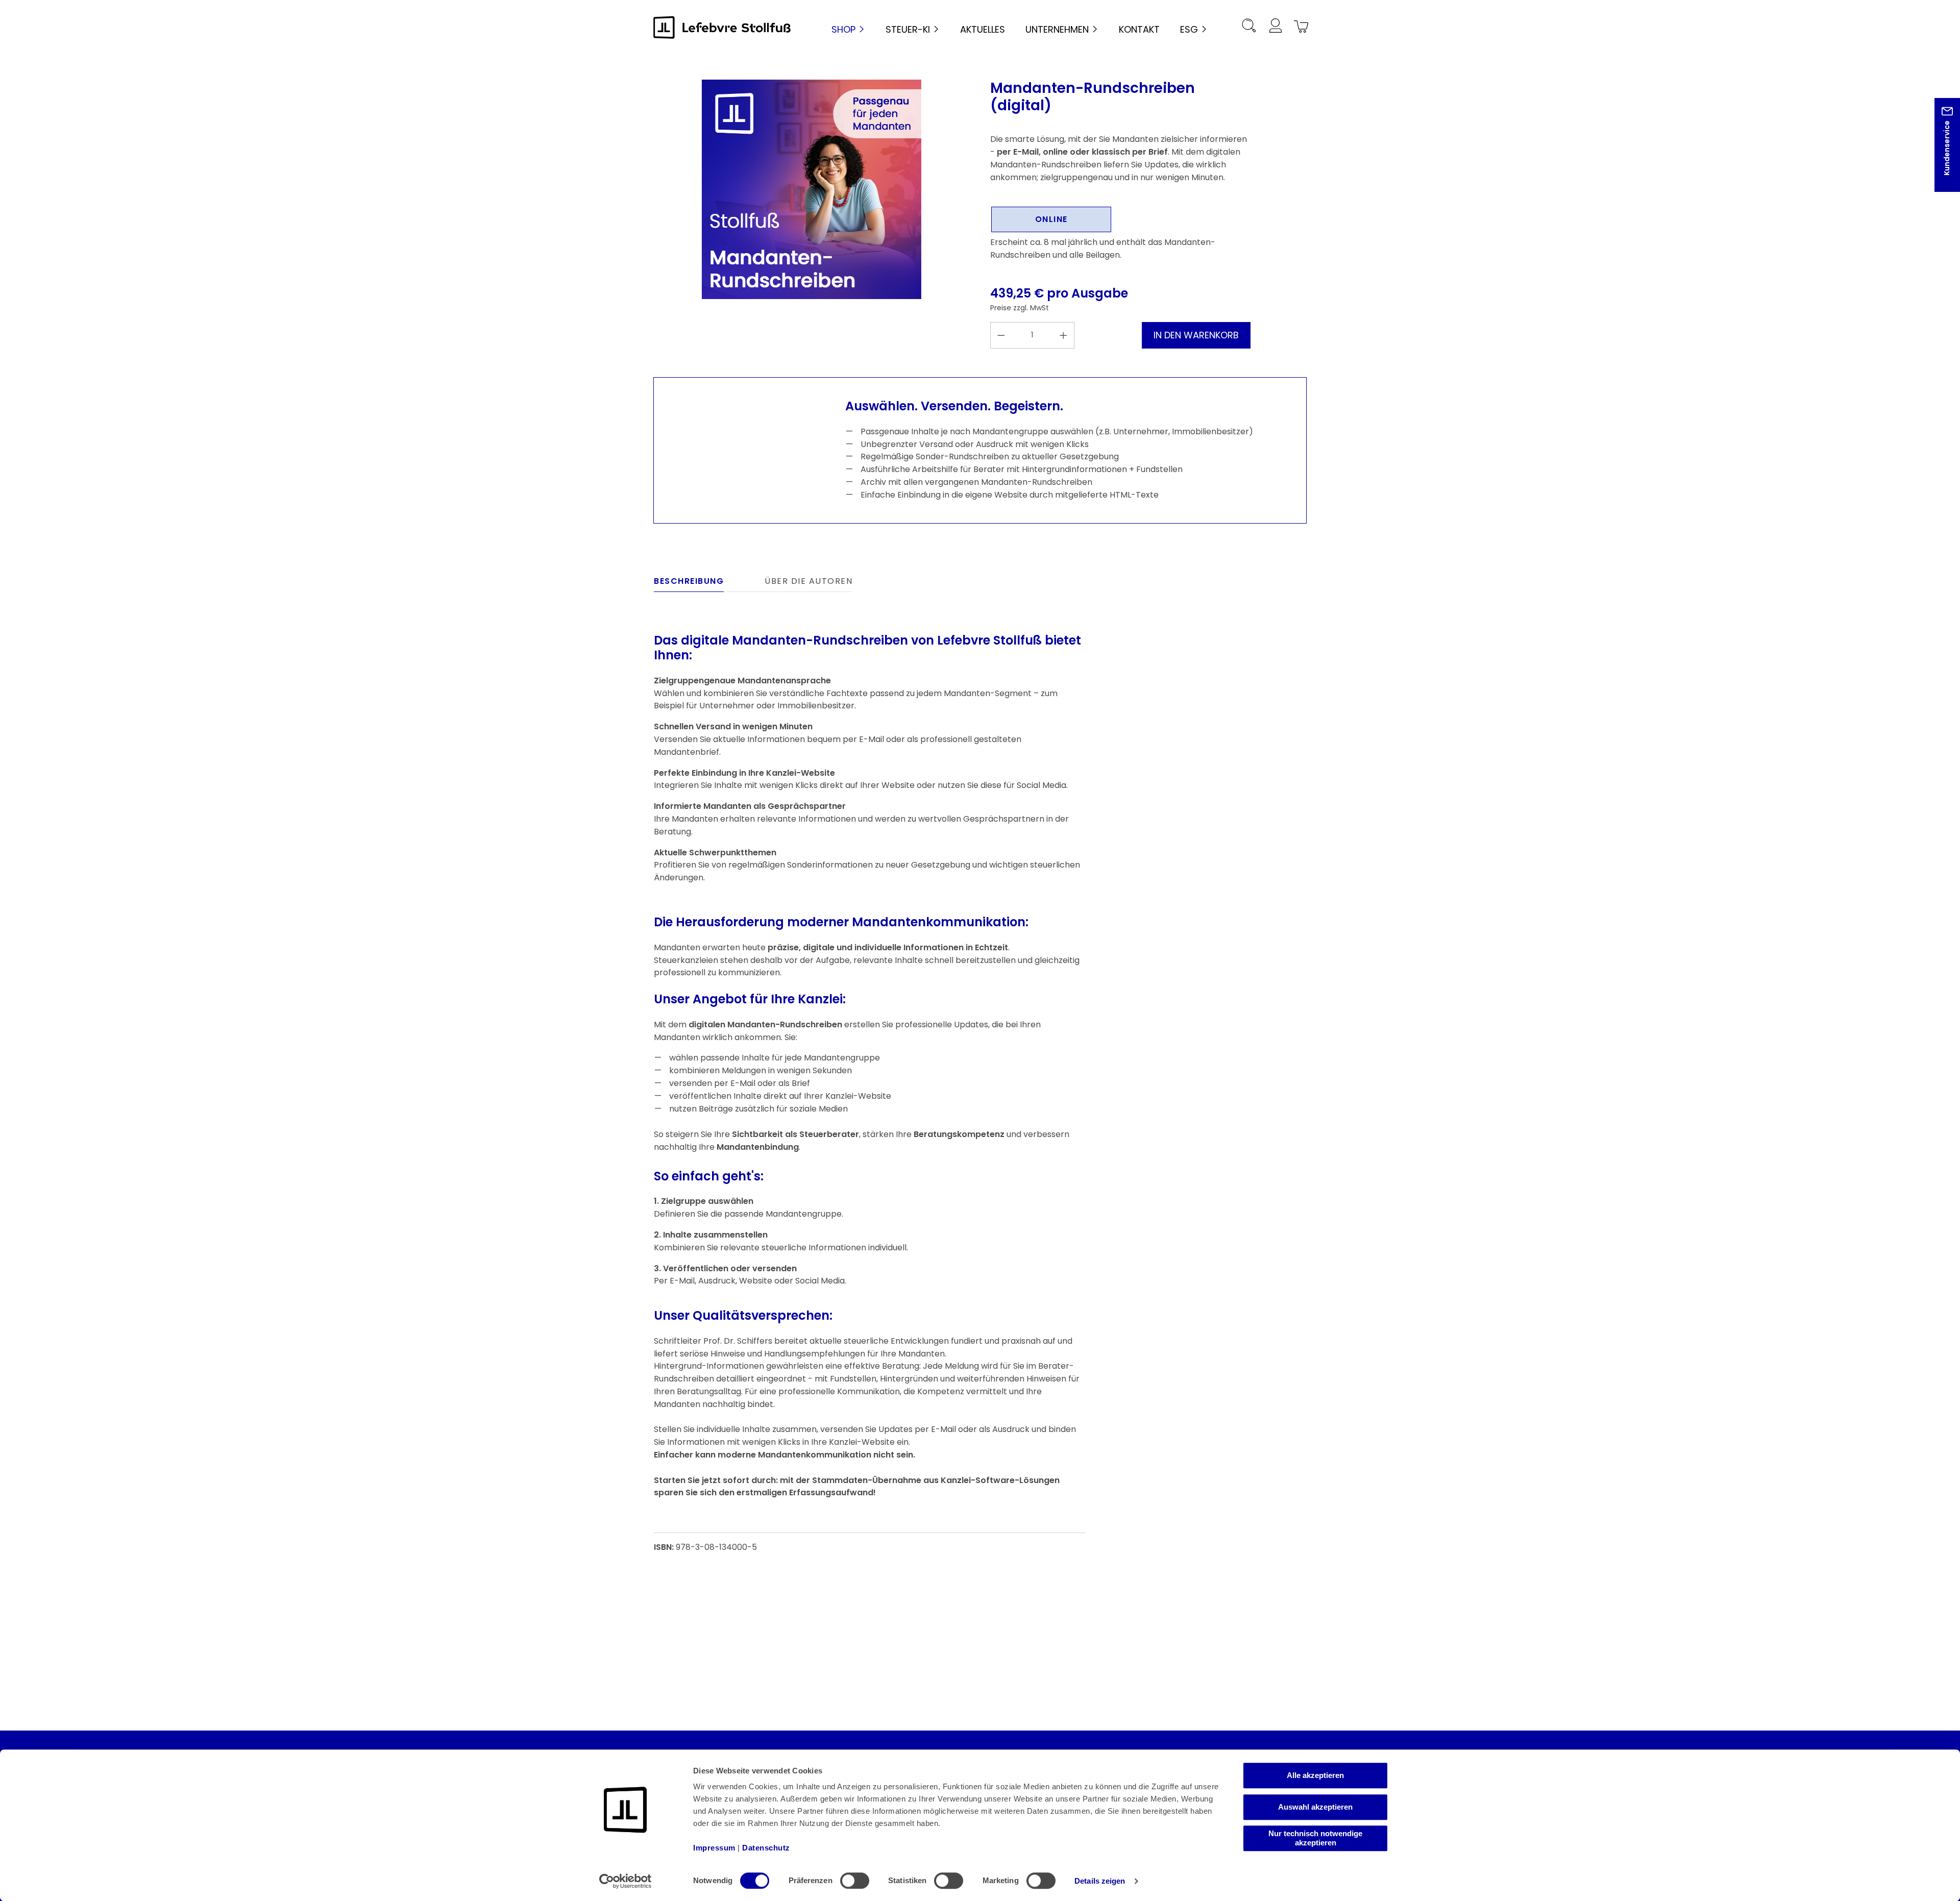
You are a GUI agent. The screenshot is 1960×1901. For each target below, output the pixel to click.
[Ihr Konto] (1275, 27)
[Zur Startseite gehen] (722, 27)
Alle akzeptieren (1315, 1775)
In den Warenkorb (1196, 335)
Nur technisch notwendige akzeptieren (1315, 1838)
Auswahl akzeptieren (1315, 1807)
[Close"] (1939, 153)
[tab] (689, 584)
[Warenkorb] (1300, 27)
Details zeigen (1100, 1881)
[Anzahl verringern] (1001, 335)
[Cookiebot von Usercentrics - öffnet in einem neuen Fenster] (626, 1881)
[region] (812, 189)
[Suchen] (1249, 27)
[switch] (855, 1881)
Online (1051, 219)
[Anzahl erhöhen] (1064, 335)
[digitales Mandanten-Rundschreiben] (812, 189)
